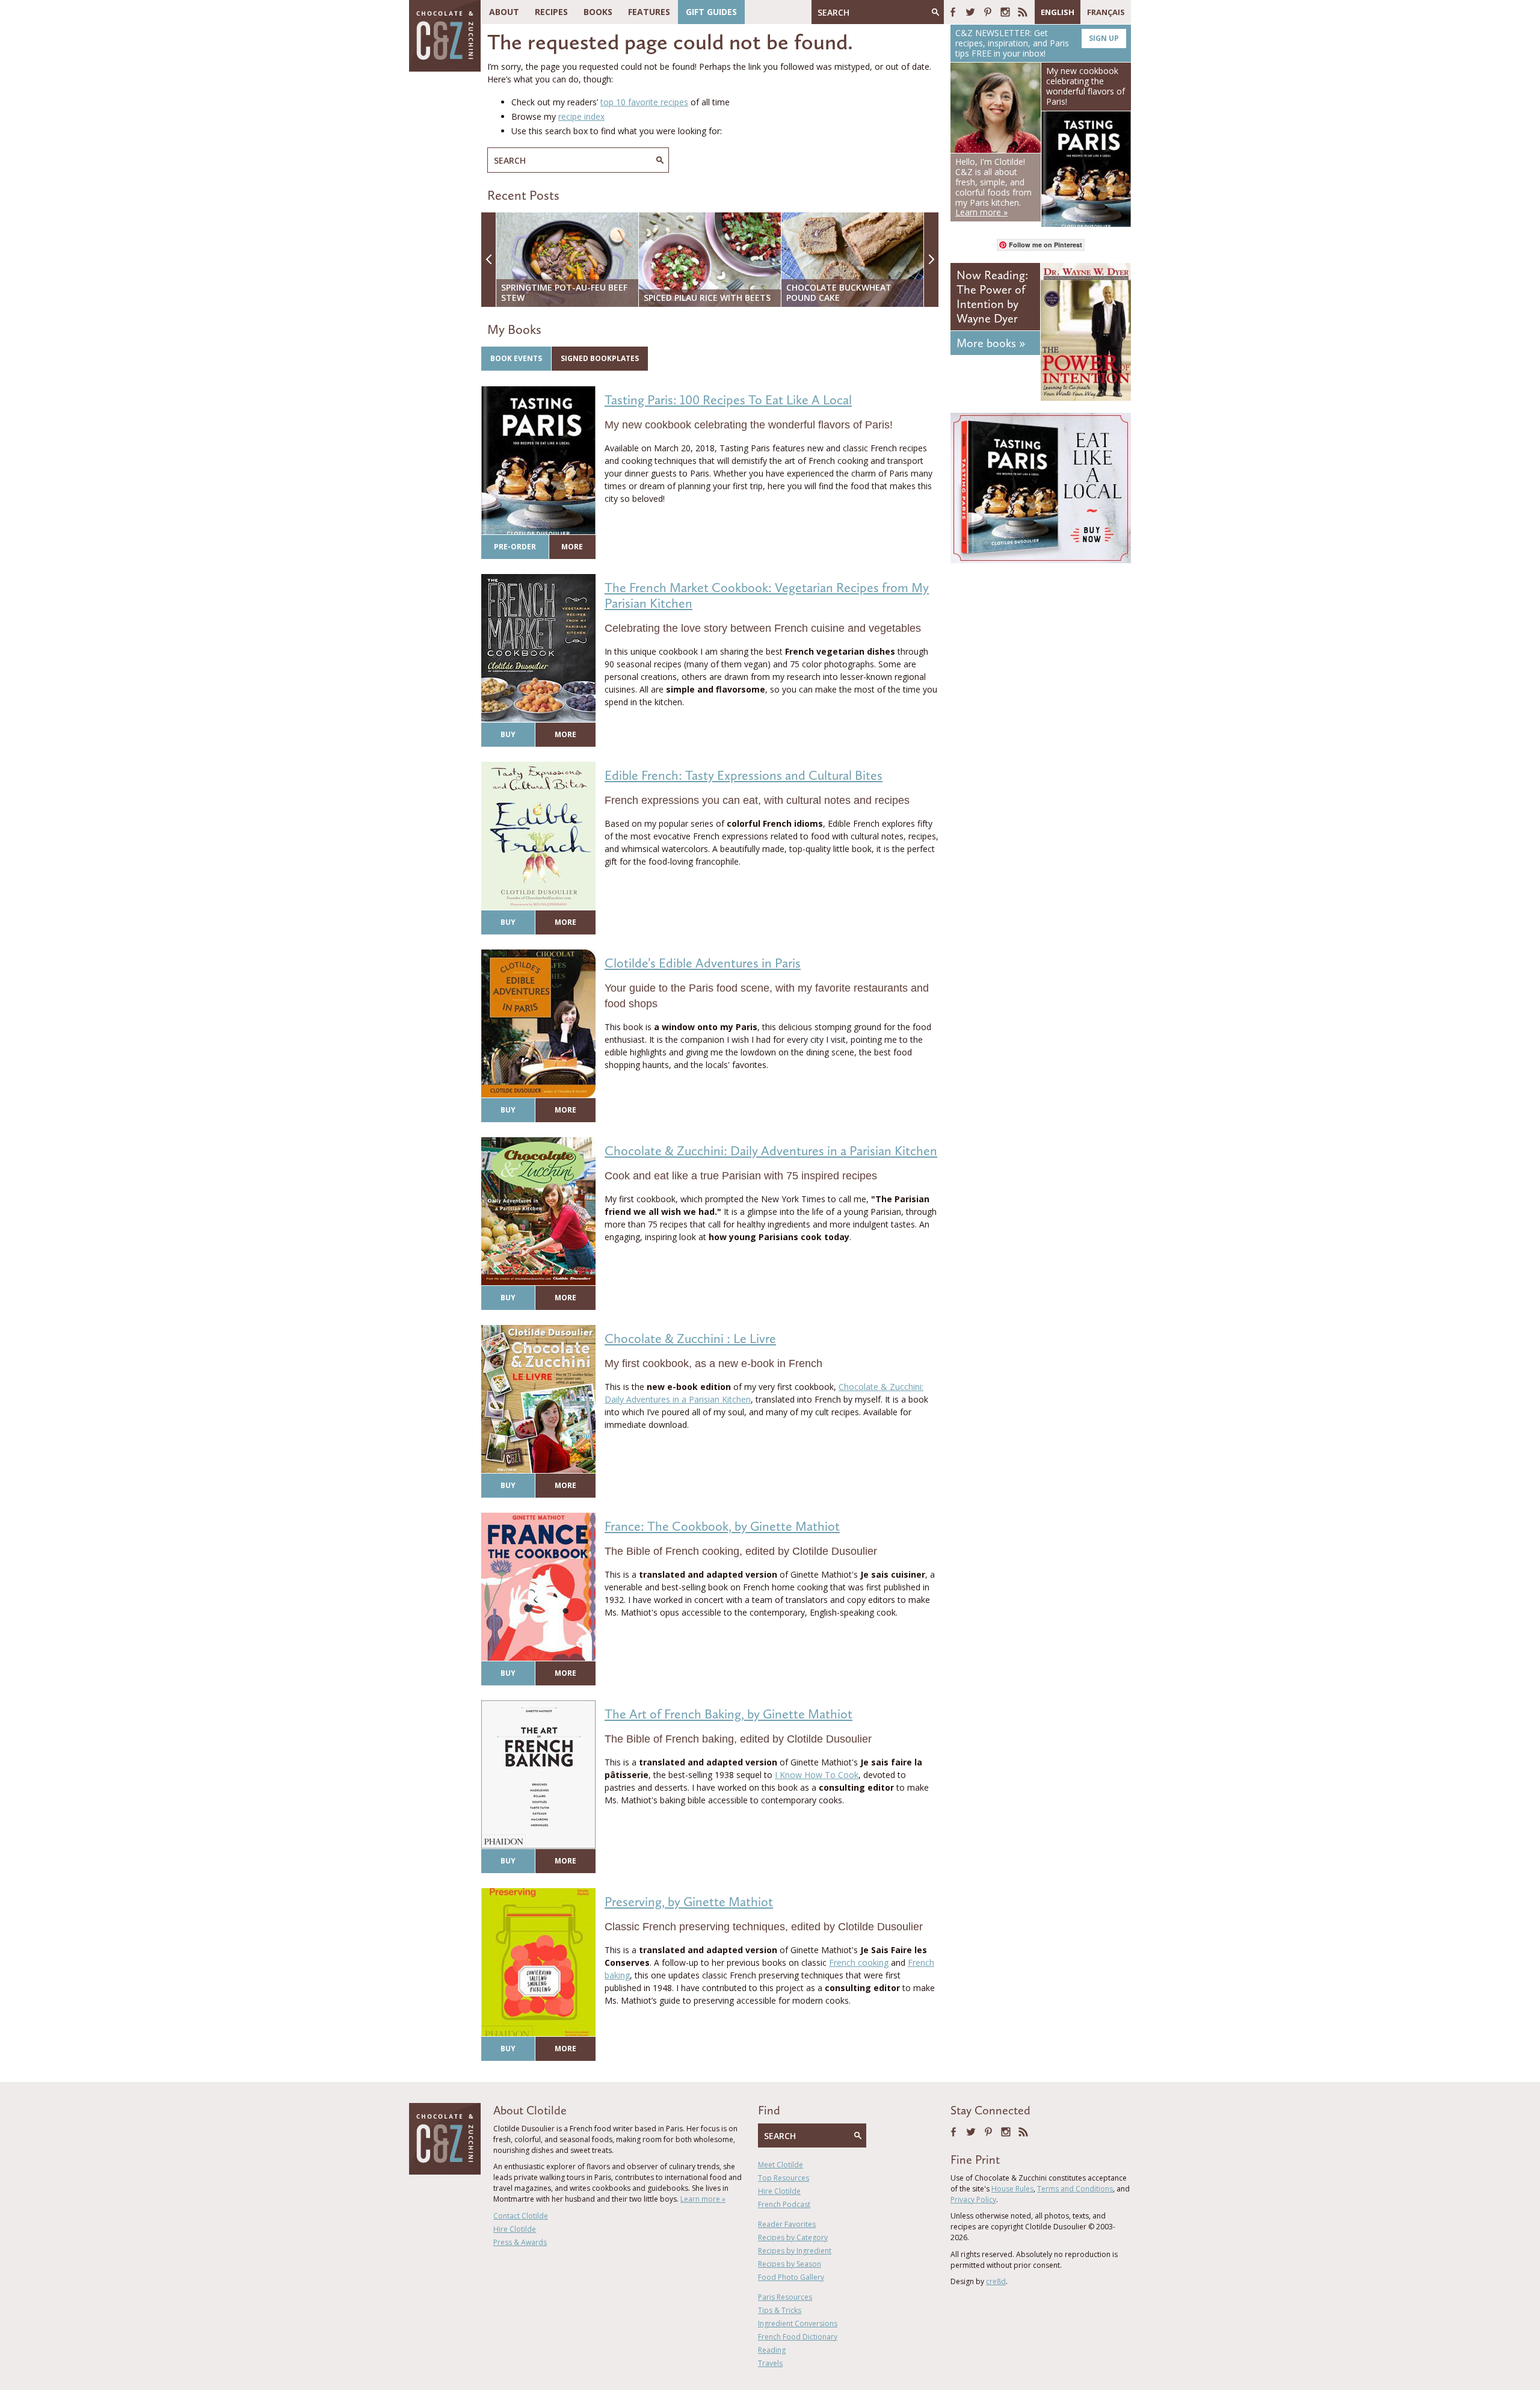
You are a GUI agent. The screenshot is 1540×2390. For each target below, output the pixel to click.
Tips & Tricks (780, 2310)
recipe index (581, 116)
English (1058, 12)
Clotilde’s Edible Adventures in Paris (703, 963)
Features (649, 12)
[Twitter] (970, 12)
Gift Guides (711, 12)
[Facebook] (953, 12)
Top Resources (784, 2178)
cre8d (996, 2281)
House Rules (1012, 2189)
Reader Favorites (787, 2224)
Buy (508, 734)
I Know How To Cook (817, 1775)
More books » (991, 343)
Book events (516, 358)
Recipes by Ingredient (795, 2251)
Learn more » (703, 2199)
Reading (772, 2350)
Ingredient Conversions (798, 2324)
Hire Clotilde (515, 2229)
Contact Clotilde (521, 2216)
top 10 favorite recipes (644, 102)
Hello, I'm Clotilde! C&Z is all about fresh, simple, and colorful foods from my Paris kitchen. (993, 187)
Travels (770, 2363)
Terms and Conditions (1075, 2189)
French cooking (859, 1962)
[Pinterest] (988, 12)
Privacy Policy (973, 2200)
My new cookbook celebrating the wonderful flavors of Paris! (1086, 86)
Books (598, 12)
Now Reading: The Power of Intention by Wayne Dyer (992, 297)
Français (1106, 12)
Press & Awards (520, 2242)
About (504, 12)
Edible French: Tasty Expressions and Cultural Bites (744, 775)
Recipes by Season (790, 2264)
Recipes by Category (793, 2237)
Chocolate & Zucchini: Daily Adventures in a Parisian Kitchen (771, 1151)
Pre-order (515, 547)
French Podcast (784, 2204)
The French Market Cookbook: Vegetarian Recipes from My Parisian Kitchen (767, 595)
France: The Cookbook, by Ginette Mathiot (722, 1526)
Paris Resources (785, 2297)
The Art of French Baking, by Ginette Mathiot (728, 1714)
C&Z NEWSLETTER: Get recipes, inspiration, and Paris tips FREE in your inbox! (1037, 43)
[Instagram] (1005, 12)
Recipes (551, 12)
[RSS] (1023, 12)
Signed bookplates (600, 358)
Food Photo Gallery (791, 2277)
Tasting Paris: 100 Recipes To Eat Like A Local (728, 400)
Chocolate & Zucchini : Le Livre (690, 1339)
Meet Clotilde (781, 2165)
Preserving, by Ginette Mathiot (689, 1902)
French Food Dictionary (798, 2337)
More (572, 547)
